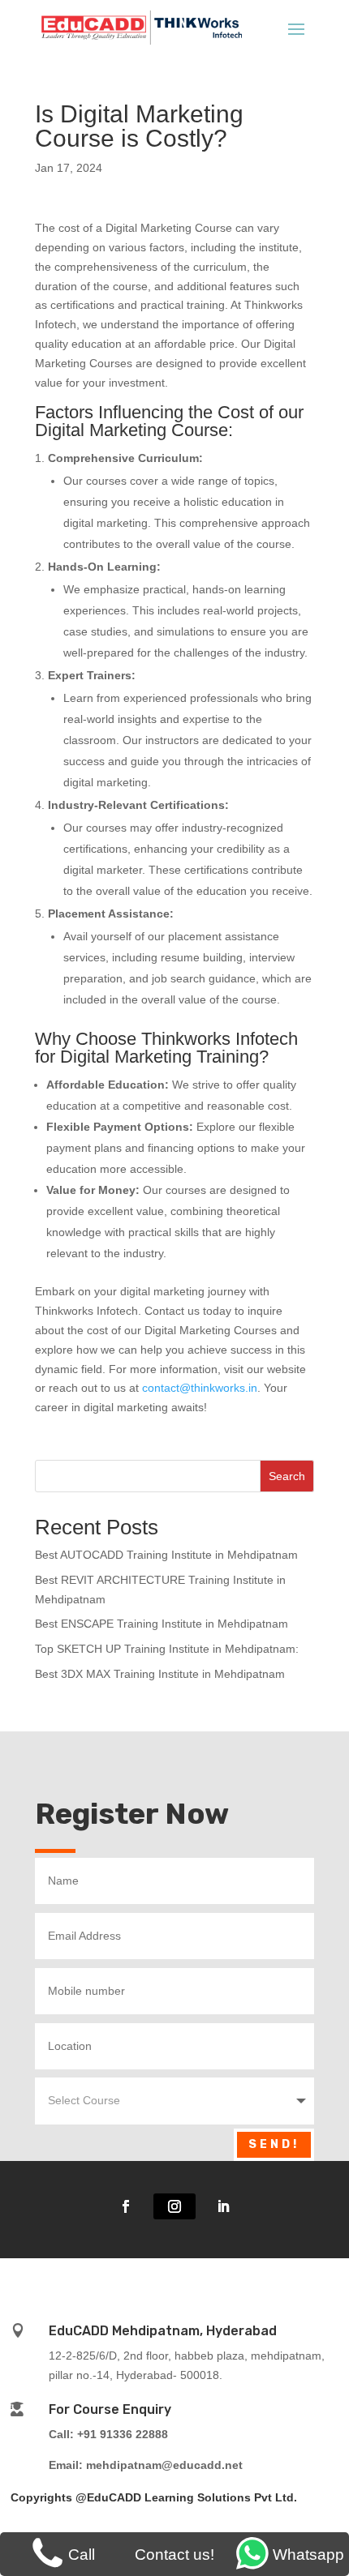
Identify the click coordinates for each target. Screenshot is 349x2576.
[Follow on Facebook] (126, 2206)
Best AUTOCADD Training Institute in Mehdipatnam (166, 1555)
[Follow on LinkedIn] (223, 2206)
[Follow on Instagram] (174, 2206)
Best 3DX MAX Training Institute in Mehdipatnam (160, 1674)
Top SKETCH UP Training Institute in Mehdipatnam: (167, 1649)
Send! (274, 2144)
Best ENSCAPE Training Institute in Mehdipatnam (162, 1624)
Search (287, 1476)
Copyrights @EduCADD (76, 2497)
